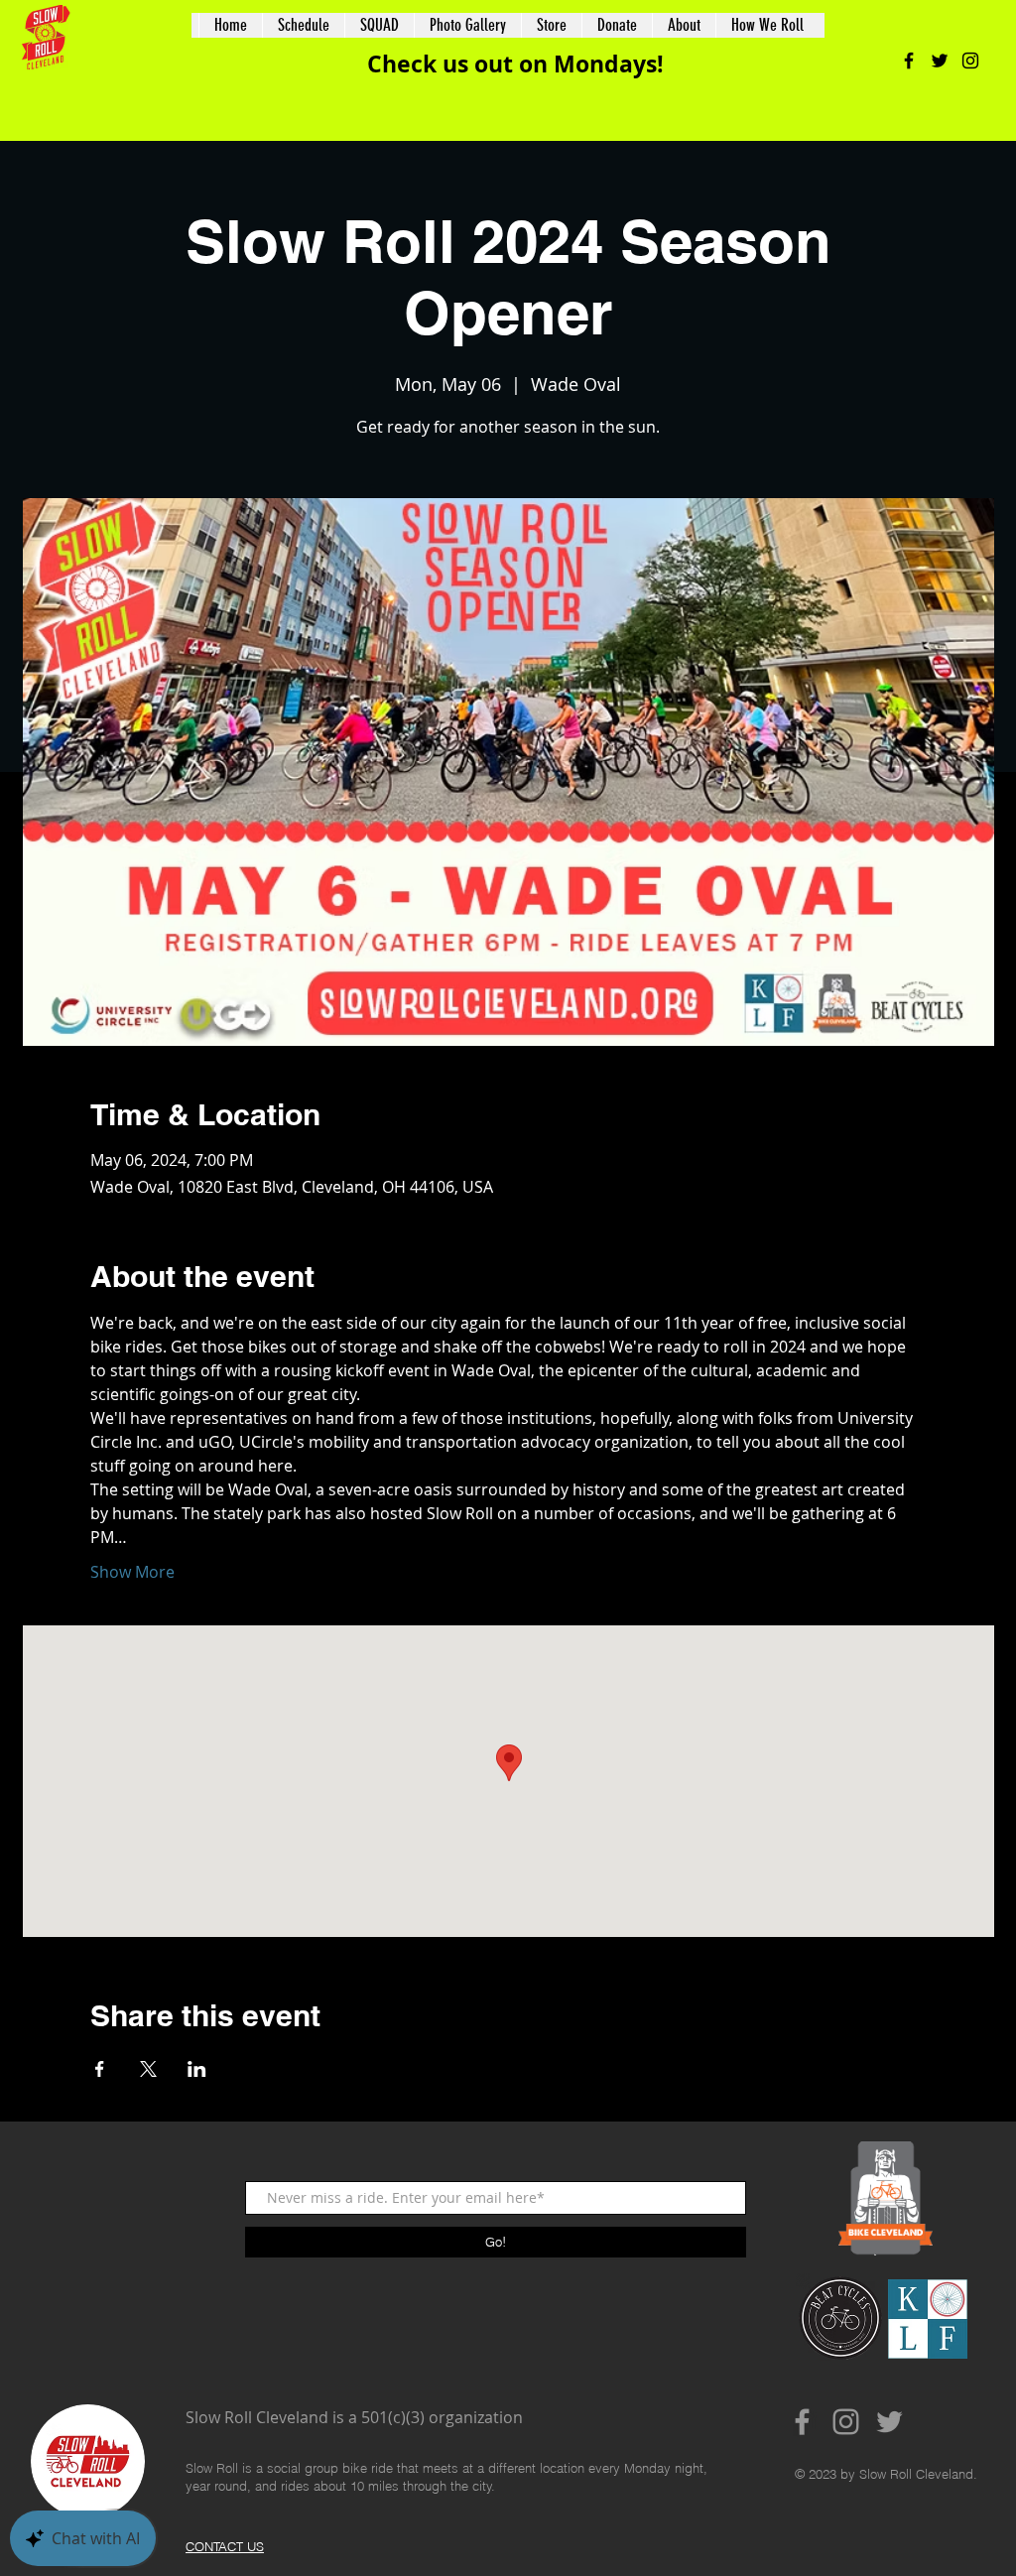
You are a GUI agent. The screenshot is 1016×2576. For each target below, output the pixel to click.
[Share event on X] (148, 2069)
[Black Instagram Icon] (970, 61)
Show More (132, 1572)
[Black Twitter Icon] (940, 61)
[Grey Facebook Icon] (802, 2422)
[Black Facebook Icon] (909, 61)
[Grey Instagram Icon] (846, 2422)
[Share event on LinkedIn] (197, 2069)
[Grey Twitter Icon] (889, 2422)
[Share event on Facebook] (100, 2069)
